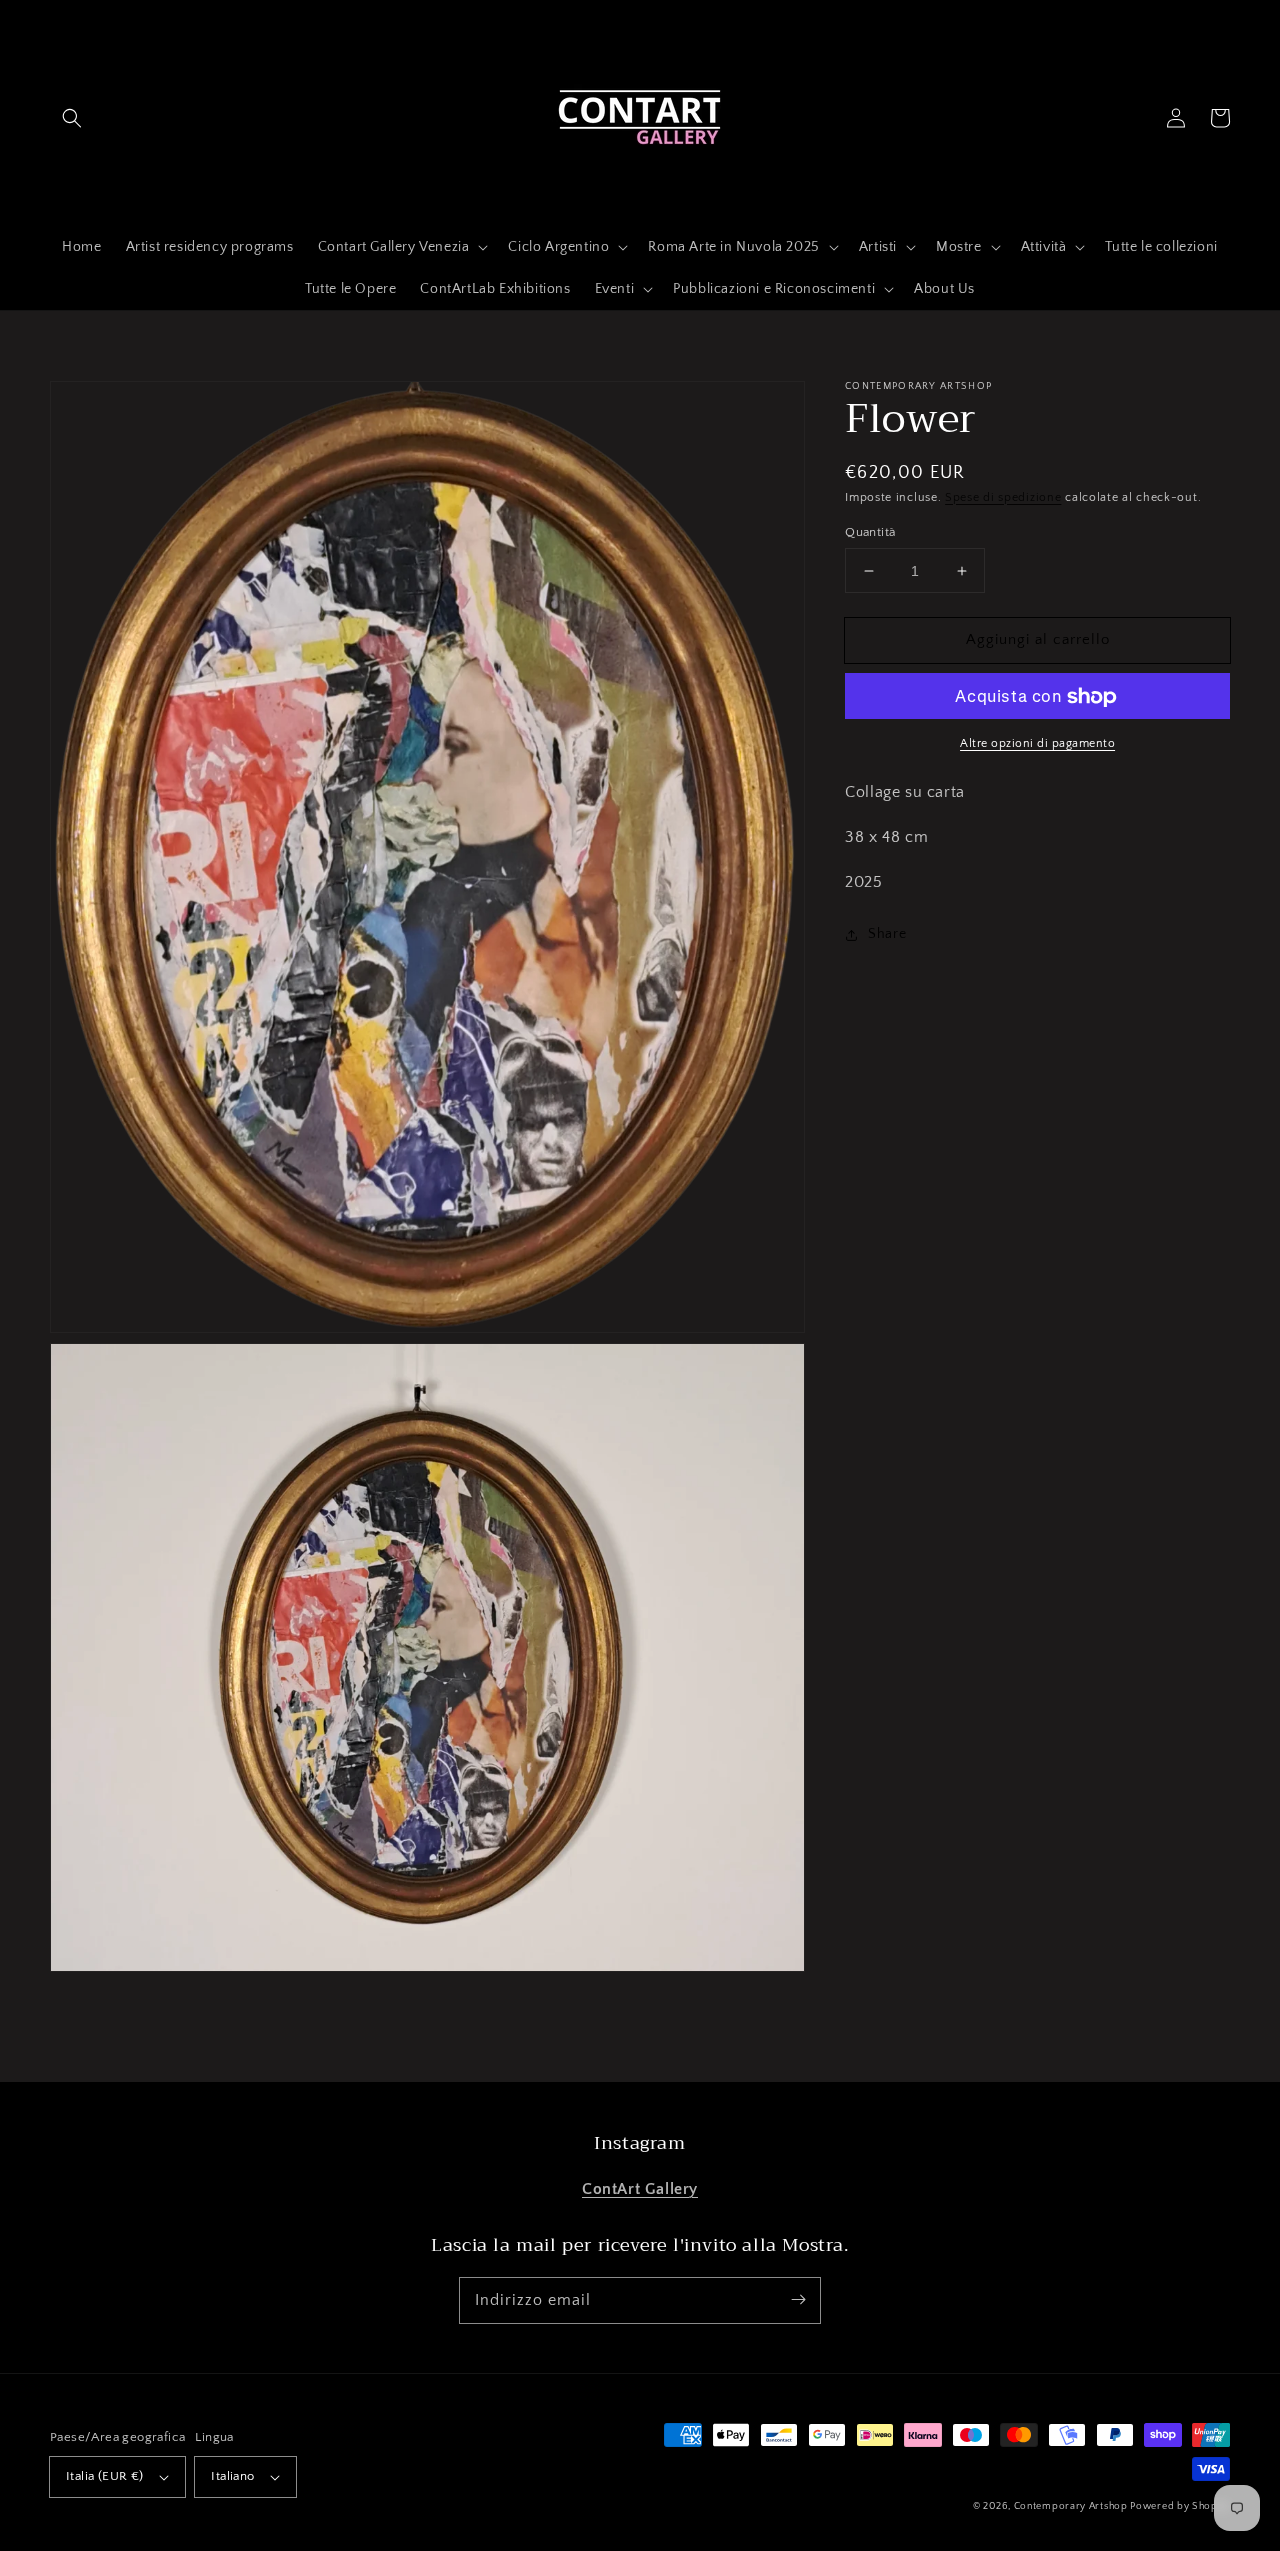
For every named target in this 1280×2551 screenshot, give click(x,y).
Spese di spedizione (1003, 497)
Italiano (232, 2476)
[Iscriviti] (798, 2300)
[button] (72, 118)
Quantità (870, 532)
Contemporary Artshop (1072, 2506)
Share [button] (887, 934)
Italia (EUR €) (105, 2476)
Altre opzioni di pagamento (1037, 744)
